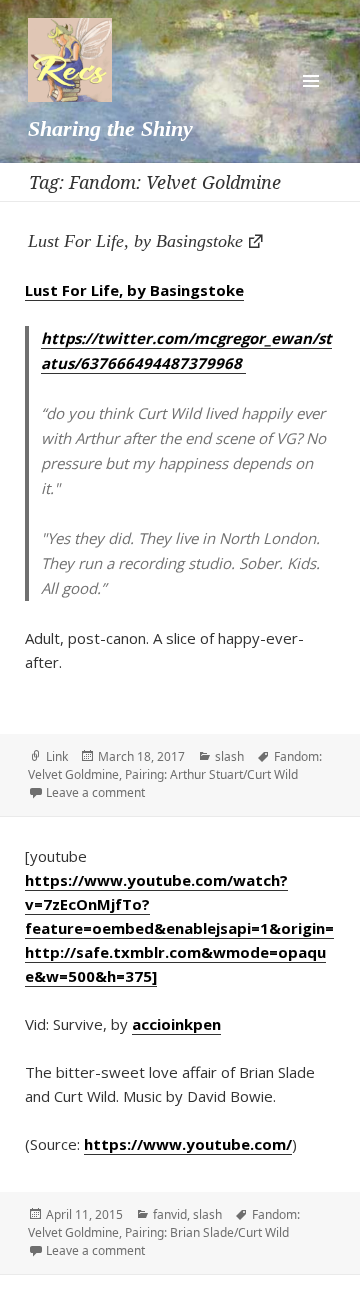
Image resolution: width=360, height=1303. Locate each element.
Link (57, 756)
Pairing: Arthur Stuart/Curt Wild (211, 774)
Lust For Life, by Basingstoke (135, 241)
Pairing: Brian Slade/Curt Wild (207, 1232)
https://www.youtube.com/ (188, 1144)
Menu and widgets (311, 81)
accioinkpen (176, 1024)
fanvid (170, 1214)
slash (229, 756)
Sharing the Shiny (110, 128)
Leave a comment (95, 792)
